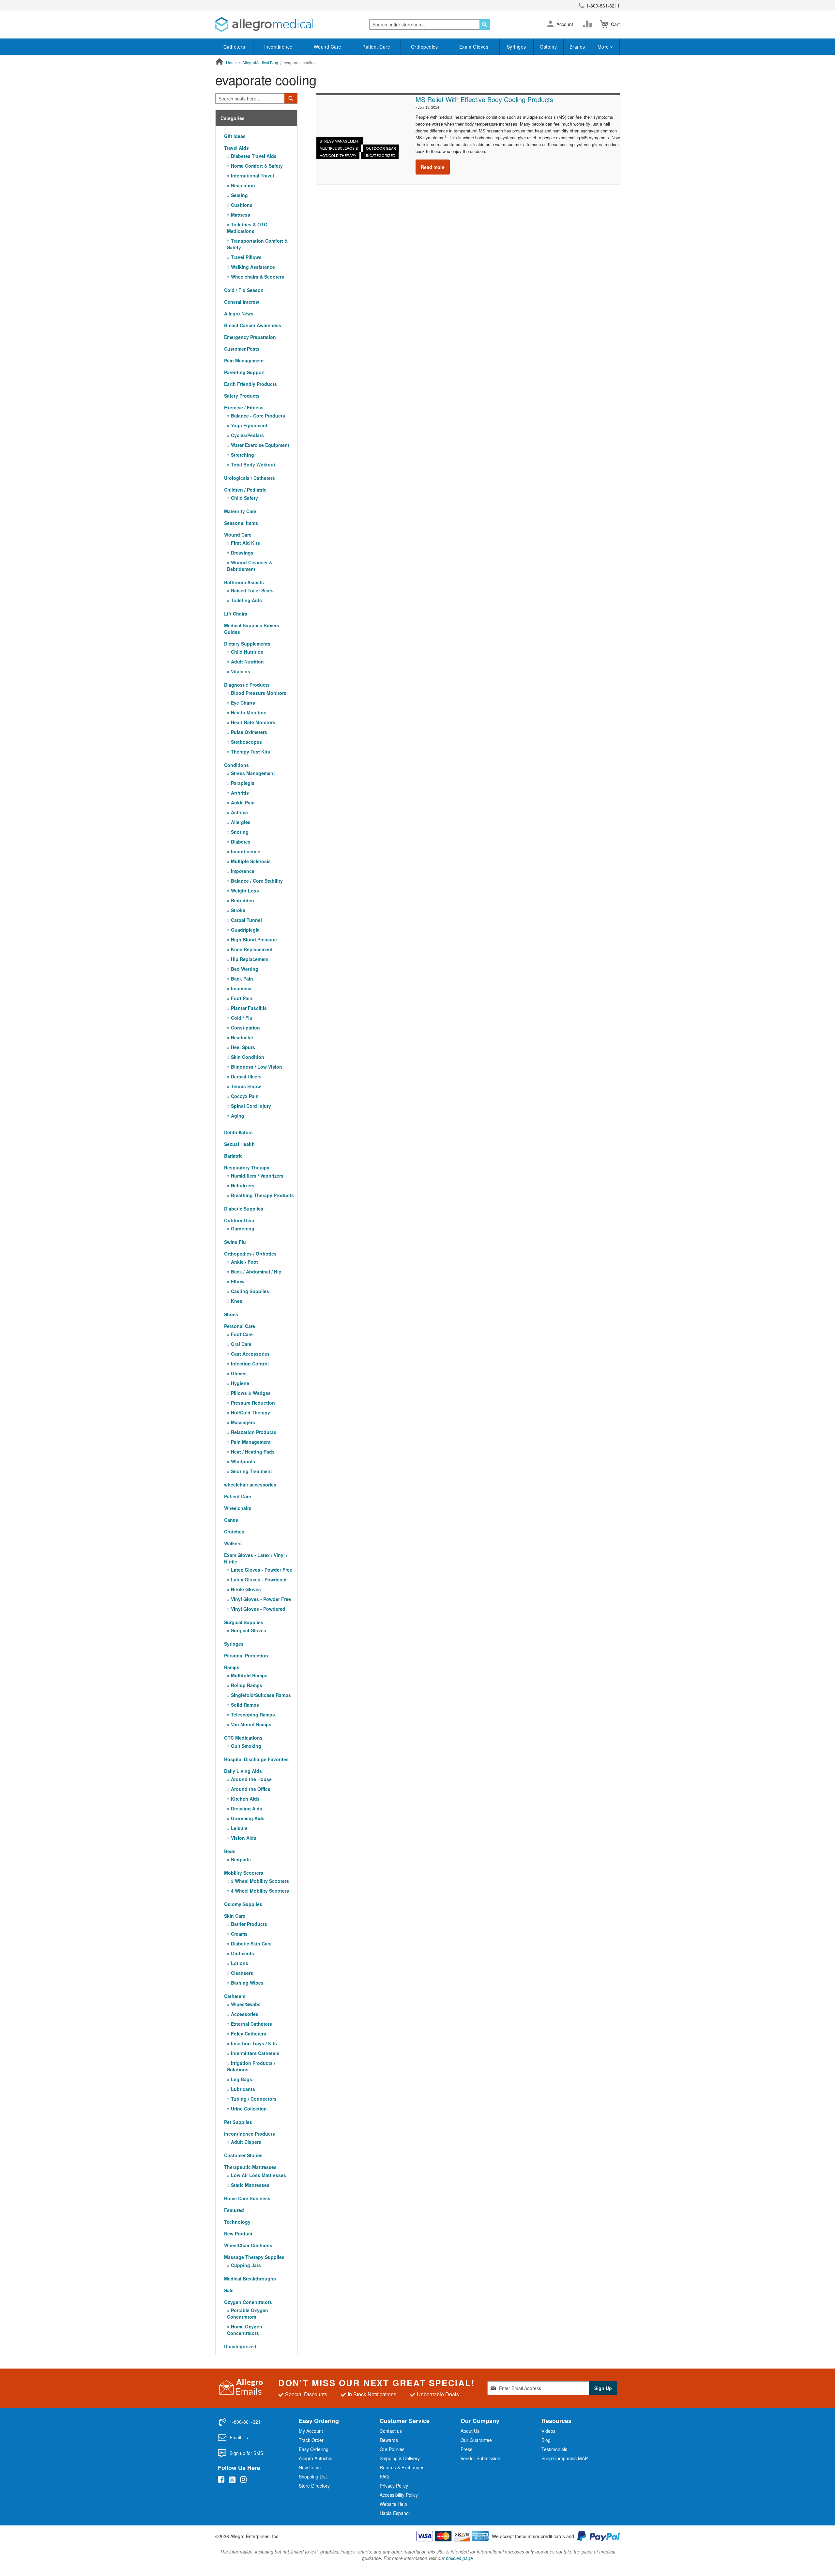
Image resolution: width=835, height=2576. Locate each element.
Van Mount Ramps (250, 1724)
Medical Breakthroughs (250, 2279)
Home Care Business (247, 2198)
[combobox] (430, 24)
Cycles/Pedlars (247, 435)
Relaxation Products (253, 1432)
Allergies (240, 822)
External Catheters (251, 2024)
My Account (311, 2431)
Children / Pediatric (245, 490)
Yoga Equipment (249, 425)
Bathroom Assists (244, 582)
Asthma (239, 812)
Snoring (239, 832)
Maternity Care (240, 511)
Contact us (391, 2431)
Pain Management (244, 360)
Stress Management (340, 141)
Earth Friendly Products (250, 384)
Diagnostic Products (247, 685)
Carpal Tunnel (246, 920)
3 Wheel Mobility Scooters (259, 1881)
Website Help (393, 2504)
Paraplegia (242, 783)
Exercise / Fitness (244, 407)
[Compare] (589, 24)
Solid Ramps (244, 1705)
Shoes (231, 1314)
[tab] (256, 118)
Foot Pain (241, 998)
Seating (239, 195)
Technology (237, 2222)
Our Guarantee (476, 2440)
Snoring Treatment (251, 1471)
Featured (234, 2210)
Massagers (242, 1422)
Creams (239, 1934)
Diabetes (240, 842)
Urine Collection (248, 2109)
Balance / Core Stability (256, 881)
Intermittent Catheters (255, 2053)
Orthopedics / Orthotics (250, 1254)
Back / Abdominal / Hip (256, 1272)
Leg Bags (241, 2079)
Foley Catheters (248, 2034)
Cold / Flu (241, 1018)
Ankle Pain (242, 802)
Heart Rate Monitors (252, 722)
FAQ (384, 2477)
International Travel (252, 175)
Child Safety (244, 498)
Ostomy (548, 47)
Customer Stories (243, 2155)
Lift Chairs (236, 614)
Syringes (516, 47)
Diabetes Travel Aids (253, 156)
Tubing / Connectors (253, 2099)
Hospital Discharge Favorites (256, 1759)
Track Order (311, 2440)
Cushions (241, 205)
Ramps (232, 1667)
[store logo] (264, 24)
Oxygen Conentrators (248, 2302)
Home (232, 62)
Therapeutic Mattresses (250, 2167)
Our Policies (392, 2449)
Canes (231, 1520)
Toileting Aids (246, 600)
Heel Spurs (242, 1047)
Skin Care (235, 1916)
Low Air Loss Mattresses (258, 2175)
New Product (238, 2233)
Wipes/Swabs (245, 2004)
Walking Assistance (252, 267)
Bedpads (240, 1859)
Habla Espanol (395, 2513)
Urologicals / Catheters (250, 478)
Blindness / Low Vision (256, 1067)
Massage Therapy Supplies (254, 2257)
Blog (546, 2440)
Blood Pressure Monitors (258, 693)
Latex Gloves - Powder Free (261, 1570)
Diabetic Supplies (244, 1209)
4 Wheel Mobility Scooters (259, 1891)
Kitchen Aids (245, 1799)
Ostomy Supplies (243, 1904)
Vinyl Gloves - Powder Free (260, 1599)
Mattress (240, 215)
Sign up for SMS (246, 2453)
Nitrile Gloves (245, 1589)
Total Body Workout (252, 465)
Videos (548, 2431)
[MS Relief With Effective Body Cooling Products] (362, 127)
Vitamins (240, 671)
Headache (241, 1037)
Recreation (242, 185)
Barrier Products (248, 1924)
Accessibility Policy (399, 2495)
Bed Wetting (244, 969)
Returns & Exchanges (402, 2467)
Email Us (239, 2437)
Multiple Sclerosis (339, 148)
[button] (550, 24)
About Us (470, 2431)
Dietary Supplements (247, 644)
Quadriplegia (245, 930)
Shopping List (313, 2477)
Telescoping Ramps (252, 1715)
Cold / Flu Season (244, 290)
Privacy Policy (394, 2486)
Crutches (234, 1532)
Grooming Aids (247, 1818)
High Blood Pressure (253, 939)
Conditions (236, 765)
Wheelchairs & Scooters (257, 277)
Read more (433, 167)
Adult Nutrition (247, 662)
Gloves (238, 1373)
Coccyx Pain (244, 1096)
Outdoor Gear (381, 148)
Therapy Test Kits (250, 752)
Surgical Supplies (244, 1622)
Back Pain (241, 979)
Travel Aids (236, 148)
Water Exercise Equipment (259, 445)
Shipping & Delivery (400, 2458)
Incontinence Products (250, 2134)
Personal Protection (246, 1655)
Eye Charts (242, 703)
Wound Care (328, 47)
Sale (229, 2290)
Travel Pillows (246, 257)
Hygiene (239, 1383)
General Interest (242, 302)
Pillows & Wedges (250, 1393)
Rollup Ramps (246, 1685)
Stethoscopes (246, 742)
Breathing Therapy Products (262, 1195)
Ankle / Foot (244, 1262)
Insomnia (241, 988)
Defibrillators (238, 1132)
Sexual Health (239, 1144)
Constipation (245, 1028)
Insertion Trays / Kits (253, 2043)
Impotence (242, 871)
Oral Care (241, 1344)
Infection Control (249, 1364)
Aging (237, 1116)
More (604, 47)
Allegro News (239, 313)
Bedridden (242, 900)
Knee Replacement (251, 949)
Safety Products (242, 396)
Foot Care (241, 1334)
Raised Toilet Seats (252, 590)
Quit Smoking (245, 1746)
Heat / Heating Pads (252, 1452)
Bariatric (233, 1156)
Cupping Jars (245, 2265)
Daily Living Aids (243, 1771)
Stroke (237, 910)
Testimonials (554, 2449)
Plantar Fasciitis (248, 1008)
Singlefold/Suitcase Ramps (260, 1695)
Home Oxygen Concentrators (245, 2330)
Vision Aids (243, 1838)
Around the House (251, 1779)
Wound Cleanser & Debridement (250, 566)
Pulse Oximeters (248, 732)
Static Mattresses (250, 2185)
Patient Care (376, 47)
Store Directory (314, 2486)
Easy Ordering (314, 2449)
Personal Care (240, 1326)
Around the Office (250, 1789)
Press (466, 2449)
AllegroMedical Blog (261, 62)
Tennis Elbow (245, 1086)
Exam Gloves (474, 47)
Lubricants (242, 2089)
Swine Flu (235, 1242)
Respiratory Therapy (247, 1167)
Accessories (244, 2014)
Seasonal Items (241, 523)
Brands (577, 47)
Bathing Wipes (247, 1983)
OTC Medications (243, 1738)
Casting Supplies (249, 1291)
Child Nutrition (247, 652)
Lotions (239, 1963)
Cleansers (241, 1973)
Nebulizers (242, 1185)
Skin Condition (247, 1057)
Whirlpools (242, 1461)
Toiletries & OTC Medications (247, 228)
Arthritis (239, 793)
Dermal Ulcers (246, 1076)
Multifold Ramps (249, 1675)
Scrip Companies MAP (565, 2458)
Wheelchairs (238, 1508)
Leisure (239, 1828)
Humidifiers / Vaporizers (257, 1176)
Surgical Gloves (248, 1630)
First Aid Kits (245, 543)
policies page (459, 2558)
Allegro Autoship (316, 2458)
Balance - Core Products (257, 416)
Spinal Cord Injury (250, 1106)
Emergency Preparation (250, 337)
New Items (310, 2467)
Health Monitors (248, 712)
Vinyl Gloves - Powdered (258, 1609)
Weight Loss (244, 891)
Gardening (242, 1228)
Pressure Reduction (252, 1403)
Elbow (237, 1281)
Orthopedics (425, 47)
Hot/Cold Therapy (338, 155)
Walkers (233, 1543)
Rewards (389, 2440)
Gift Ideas (235, 136)
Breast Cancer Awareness (253, 325)
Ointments (242, 1953)
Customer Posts (242, 349)
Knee (236, 1301)
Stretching (242, 455)
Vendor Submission (480, 2458)
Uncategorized (380, 155)
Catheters (234, 47)
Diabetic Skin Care (251, 1943)
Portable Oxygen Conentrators (248, 2313)
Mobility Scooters (244, 1873)
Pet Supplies (238, 2122)
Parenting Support (244, 372)
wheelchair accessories (250, 1485)
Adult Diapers (245, 2142)
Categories (233, 118)
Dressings (242, 553)
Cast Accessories (250, 1354)
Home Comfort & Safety (256, 166)
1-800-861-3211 (603, 6)
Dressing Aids (246, 1808)
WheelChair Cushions (248, 2245)
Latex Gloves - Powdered (258, 1579)
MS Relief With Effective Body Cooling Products (484, 99)
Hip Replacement (249, 959)
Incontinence (278, 47)
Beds (230, 1851)
